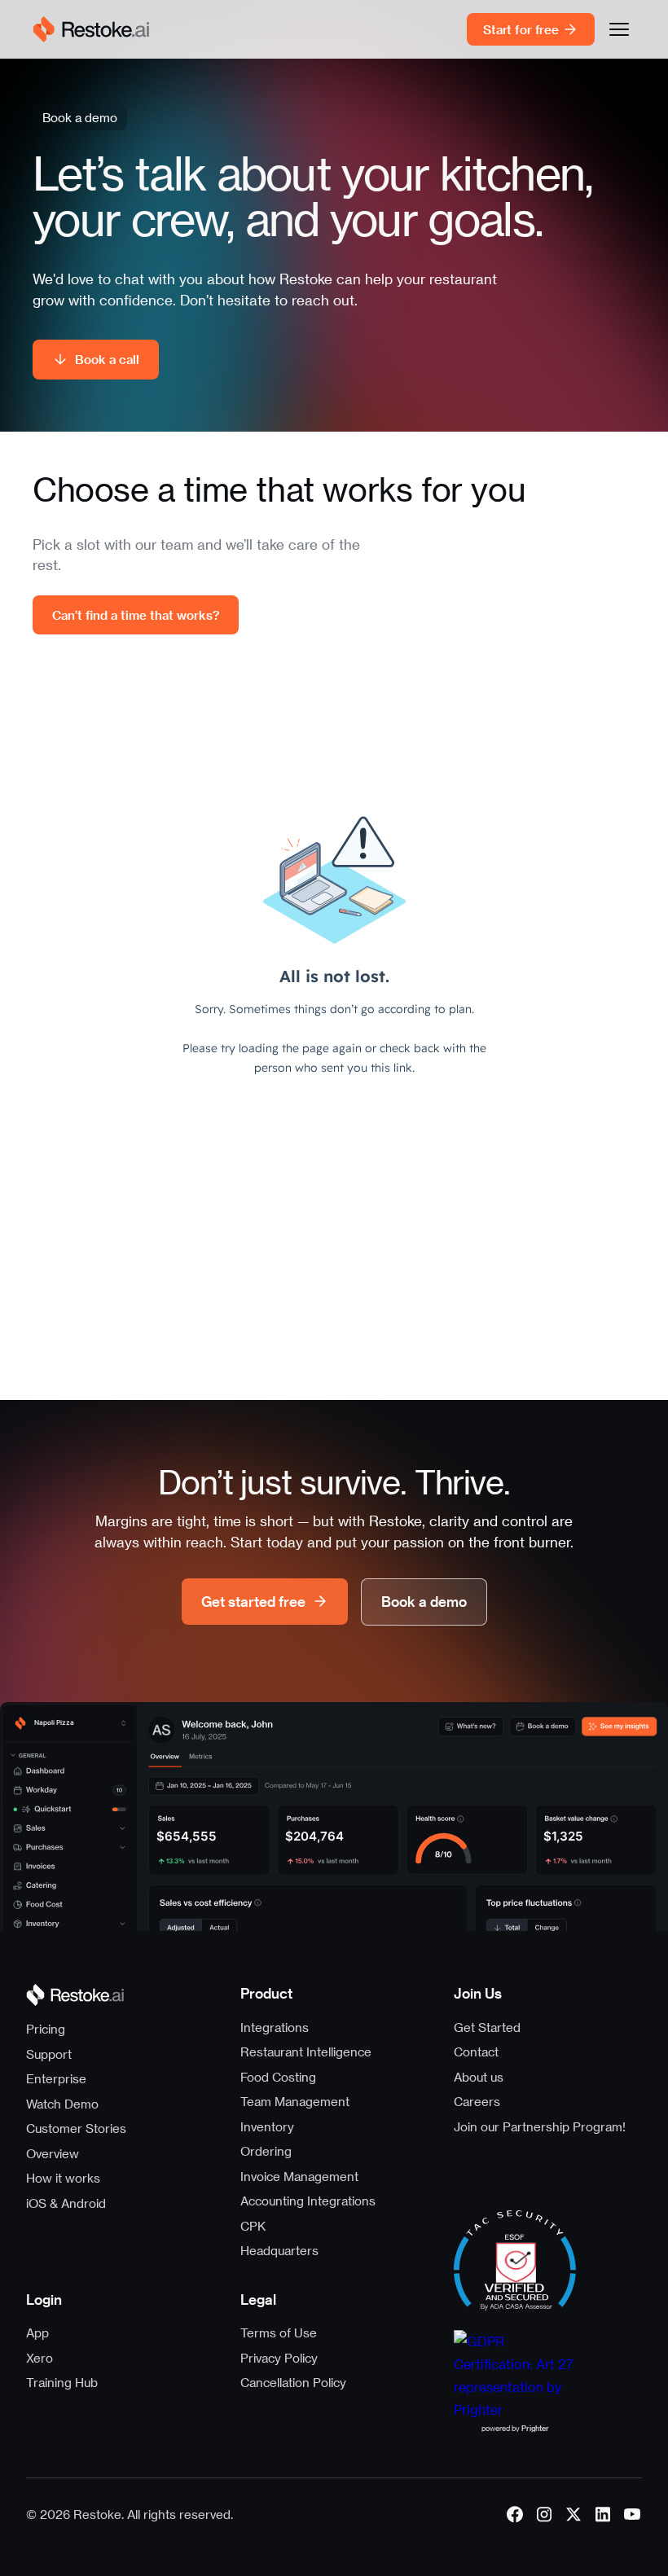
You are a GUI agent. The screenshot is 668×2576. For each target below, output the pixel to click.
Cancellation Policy (293, 2382)
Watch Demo (62, 2104)
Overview (53, 2153)
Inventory (267, 2126)
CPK (253, 2226)
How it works (63, 2178)
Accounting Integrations (308, 2201)
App (37, 2332)
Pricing (46, 2029)
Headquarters (279, 2250)
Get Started (487, 2027)
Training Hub (62, 2382)
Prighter (535, 2428)
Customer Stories (76, 2128)
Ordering (266, 2151)
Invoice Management (299, 2176)
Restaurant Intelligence (306, 2052)
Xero (40, 2358)
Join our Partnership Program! (540, 2126)
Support (49, 2054)
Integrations (275, 2027)
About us (479, 2077)
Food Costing (278, 2077)
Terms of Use (279, 2332)
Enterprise (56, 2078)
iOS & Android (66, 2203)
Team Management (295, 2101)
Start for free (521, 29)
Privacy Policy (279, 2358)
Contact (476, 2052)
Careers (477, 2101)
